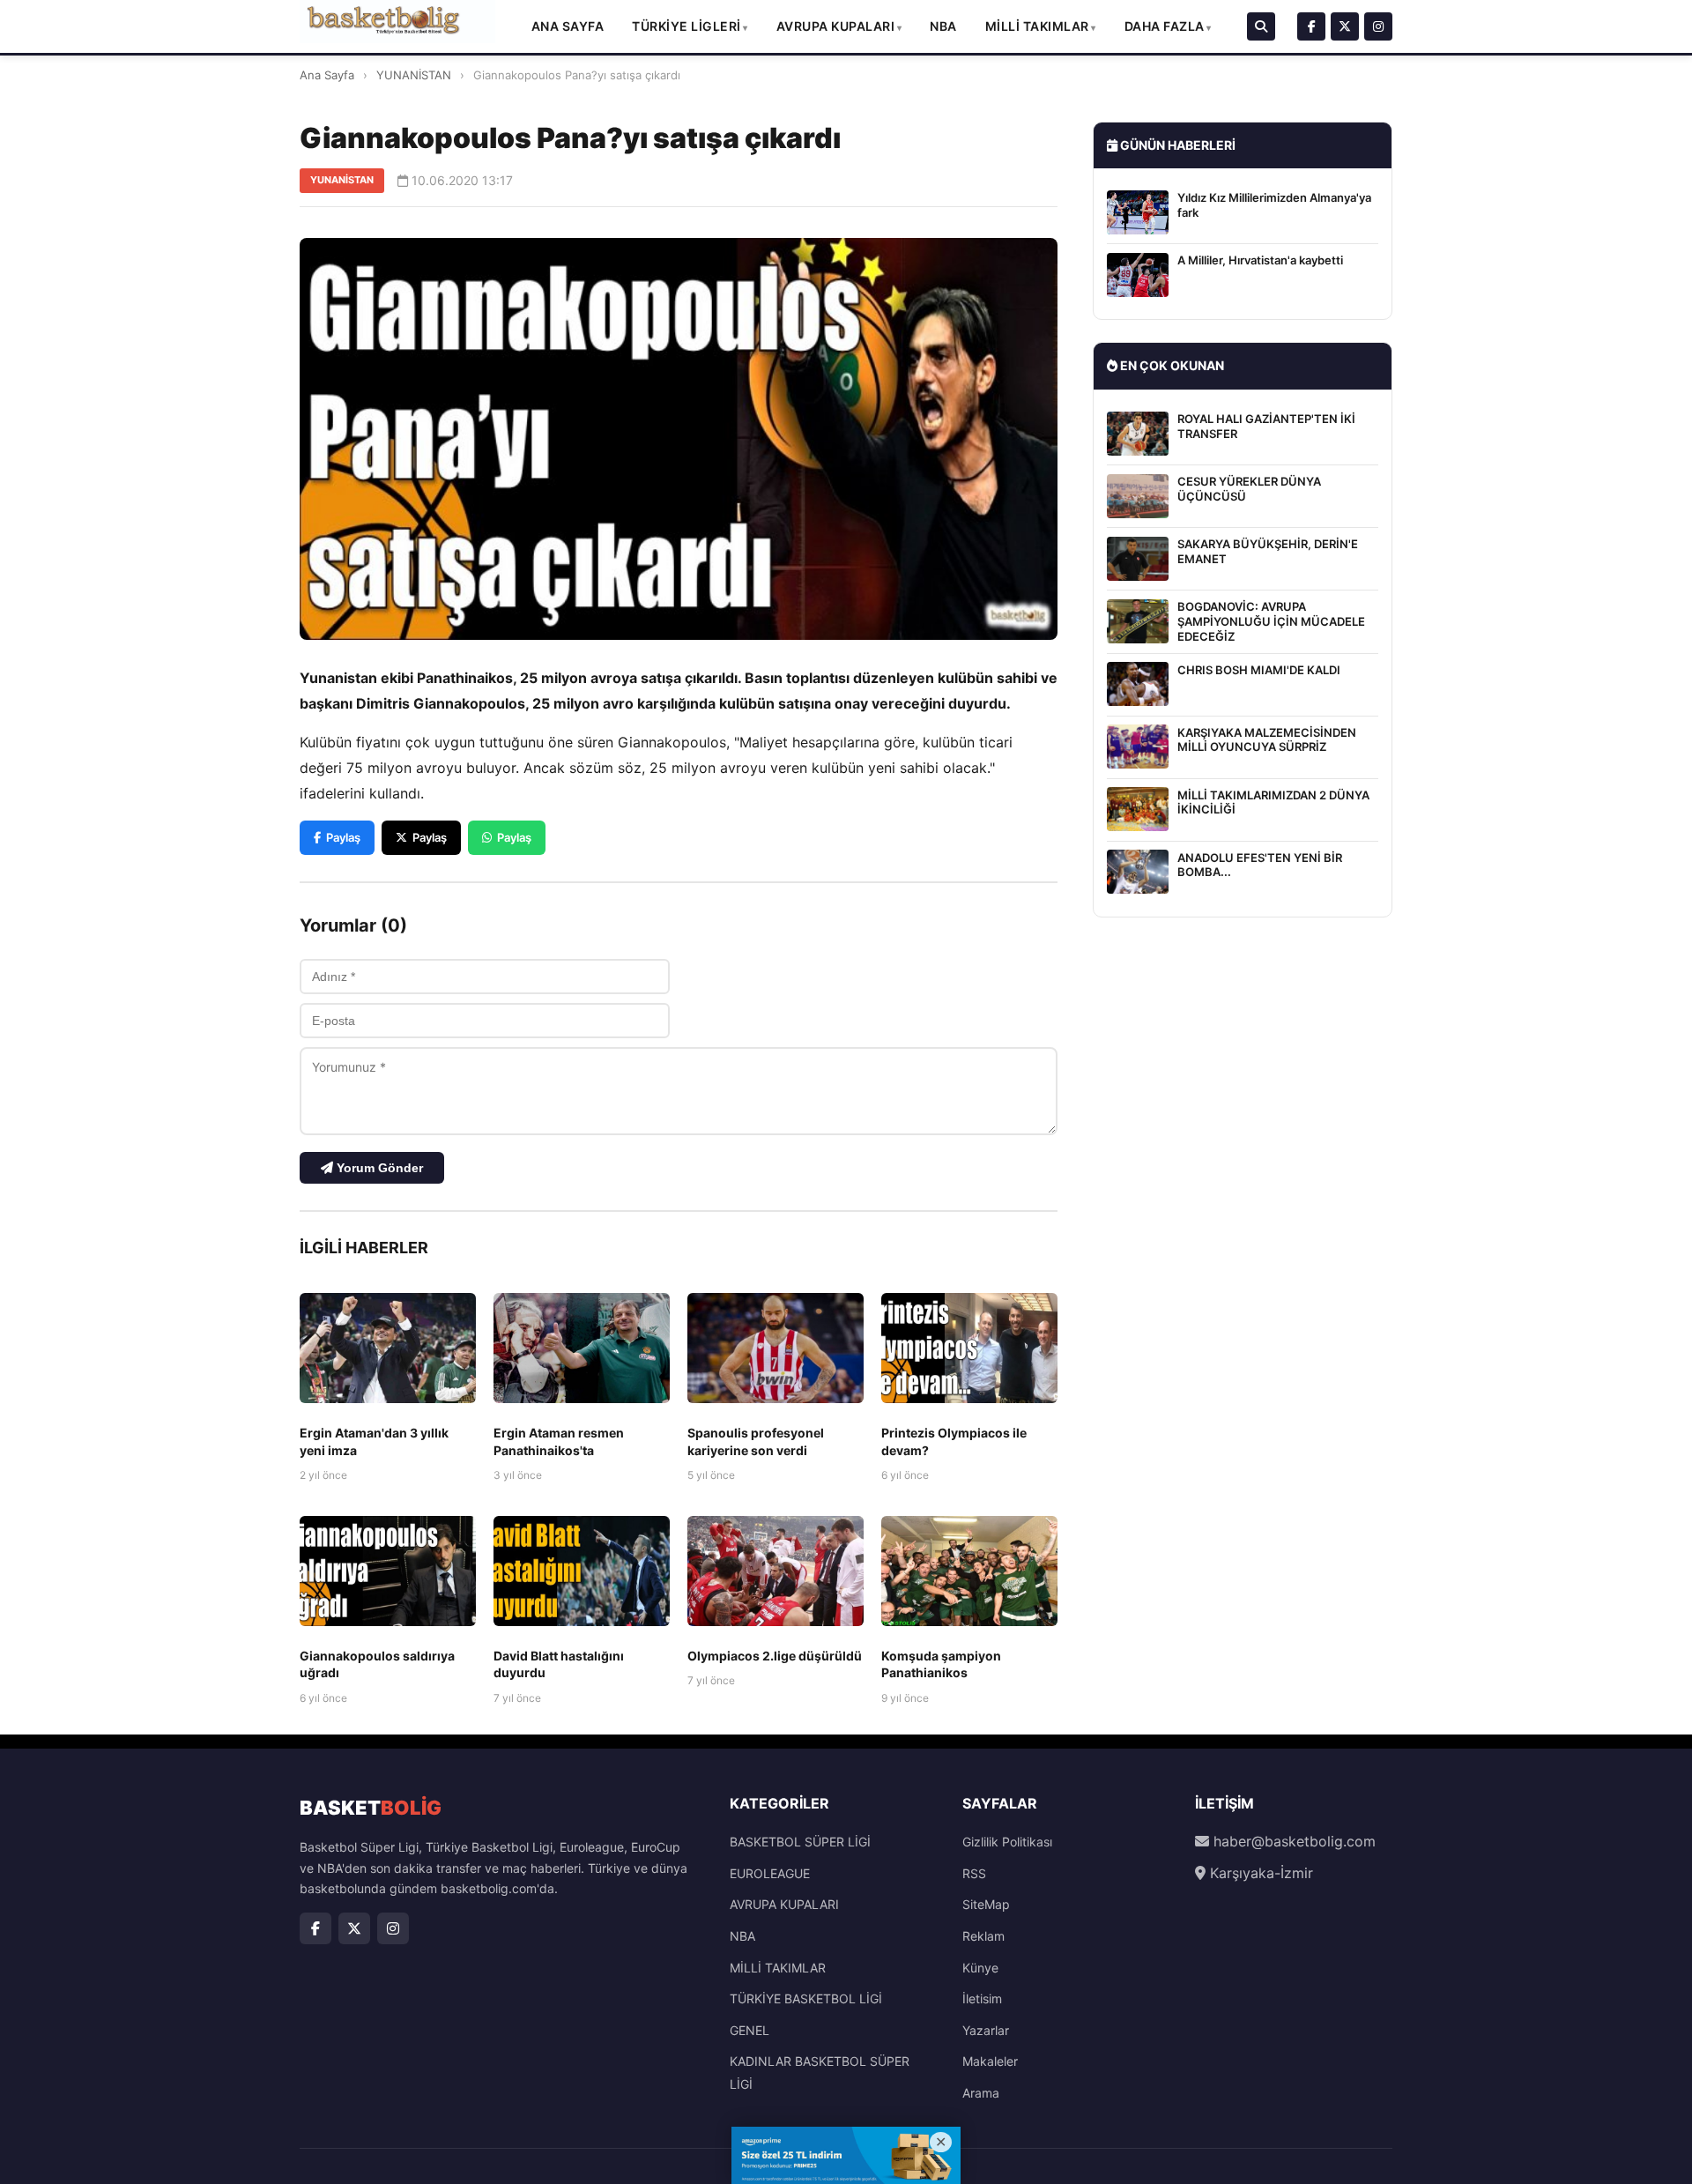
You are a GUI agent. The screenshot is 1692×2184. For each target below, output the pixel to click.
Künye (980, 1968)
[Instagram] (1378, 26)
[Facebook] (1311, 26)
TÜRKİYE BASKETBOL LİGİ (806, 1998)
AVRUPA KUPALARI (836, 26)
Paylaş (343, 837)
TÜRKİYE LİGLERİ (686, 26)
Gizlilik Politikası (1007, 1842)
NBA (943, 26)
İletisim (982, 1998)
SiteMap (986, 1904)
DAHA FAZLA (1165, 26)
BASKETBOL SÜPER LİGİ (800, 1842)
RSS (974, 1873)
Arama (981, 2093)
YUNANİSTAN (414, 75)
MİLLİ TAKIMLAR (1037, 26)
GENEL (750, 2030)
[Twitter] (1345, 26)
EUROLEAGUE (770, 1873)
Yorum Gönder (378, 1168)
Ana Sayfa (568, 26)
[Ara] (1261, 26)
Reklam (983, 1936)
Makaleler (990, 2061)
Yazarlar (986, 2030)
